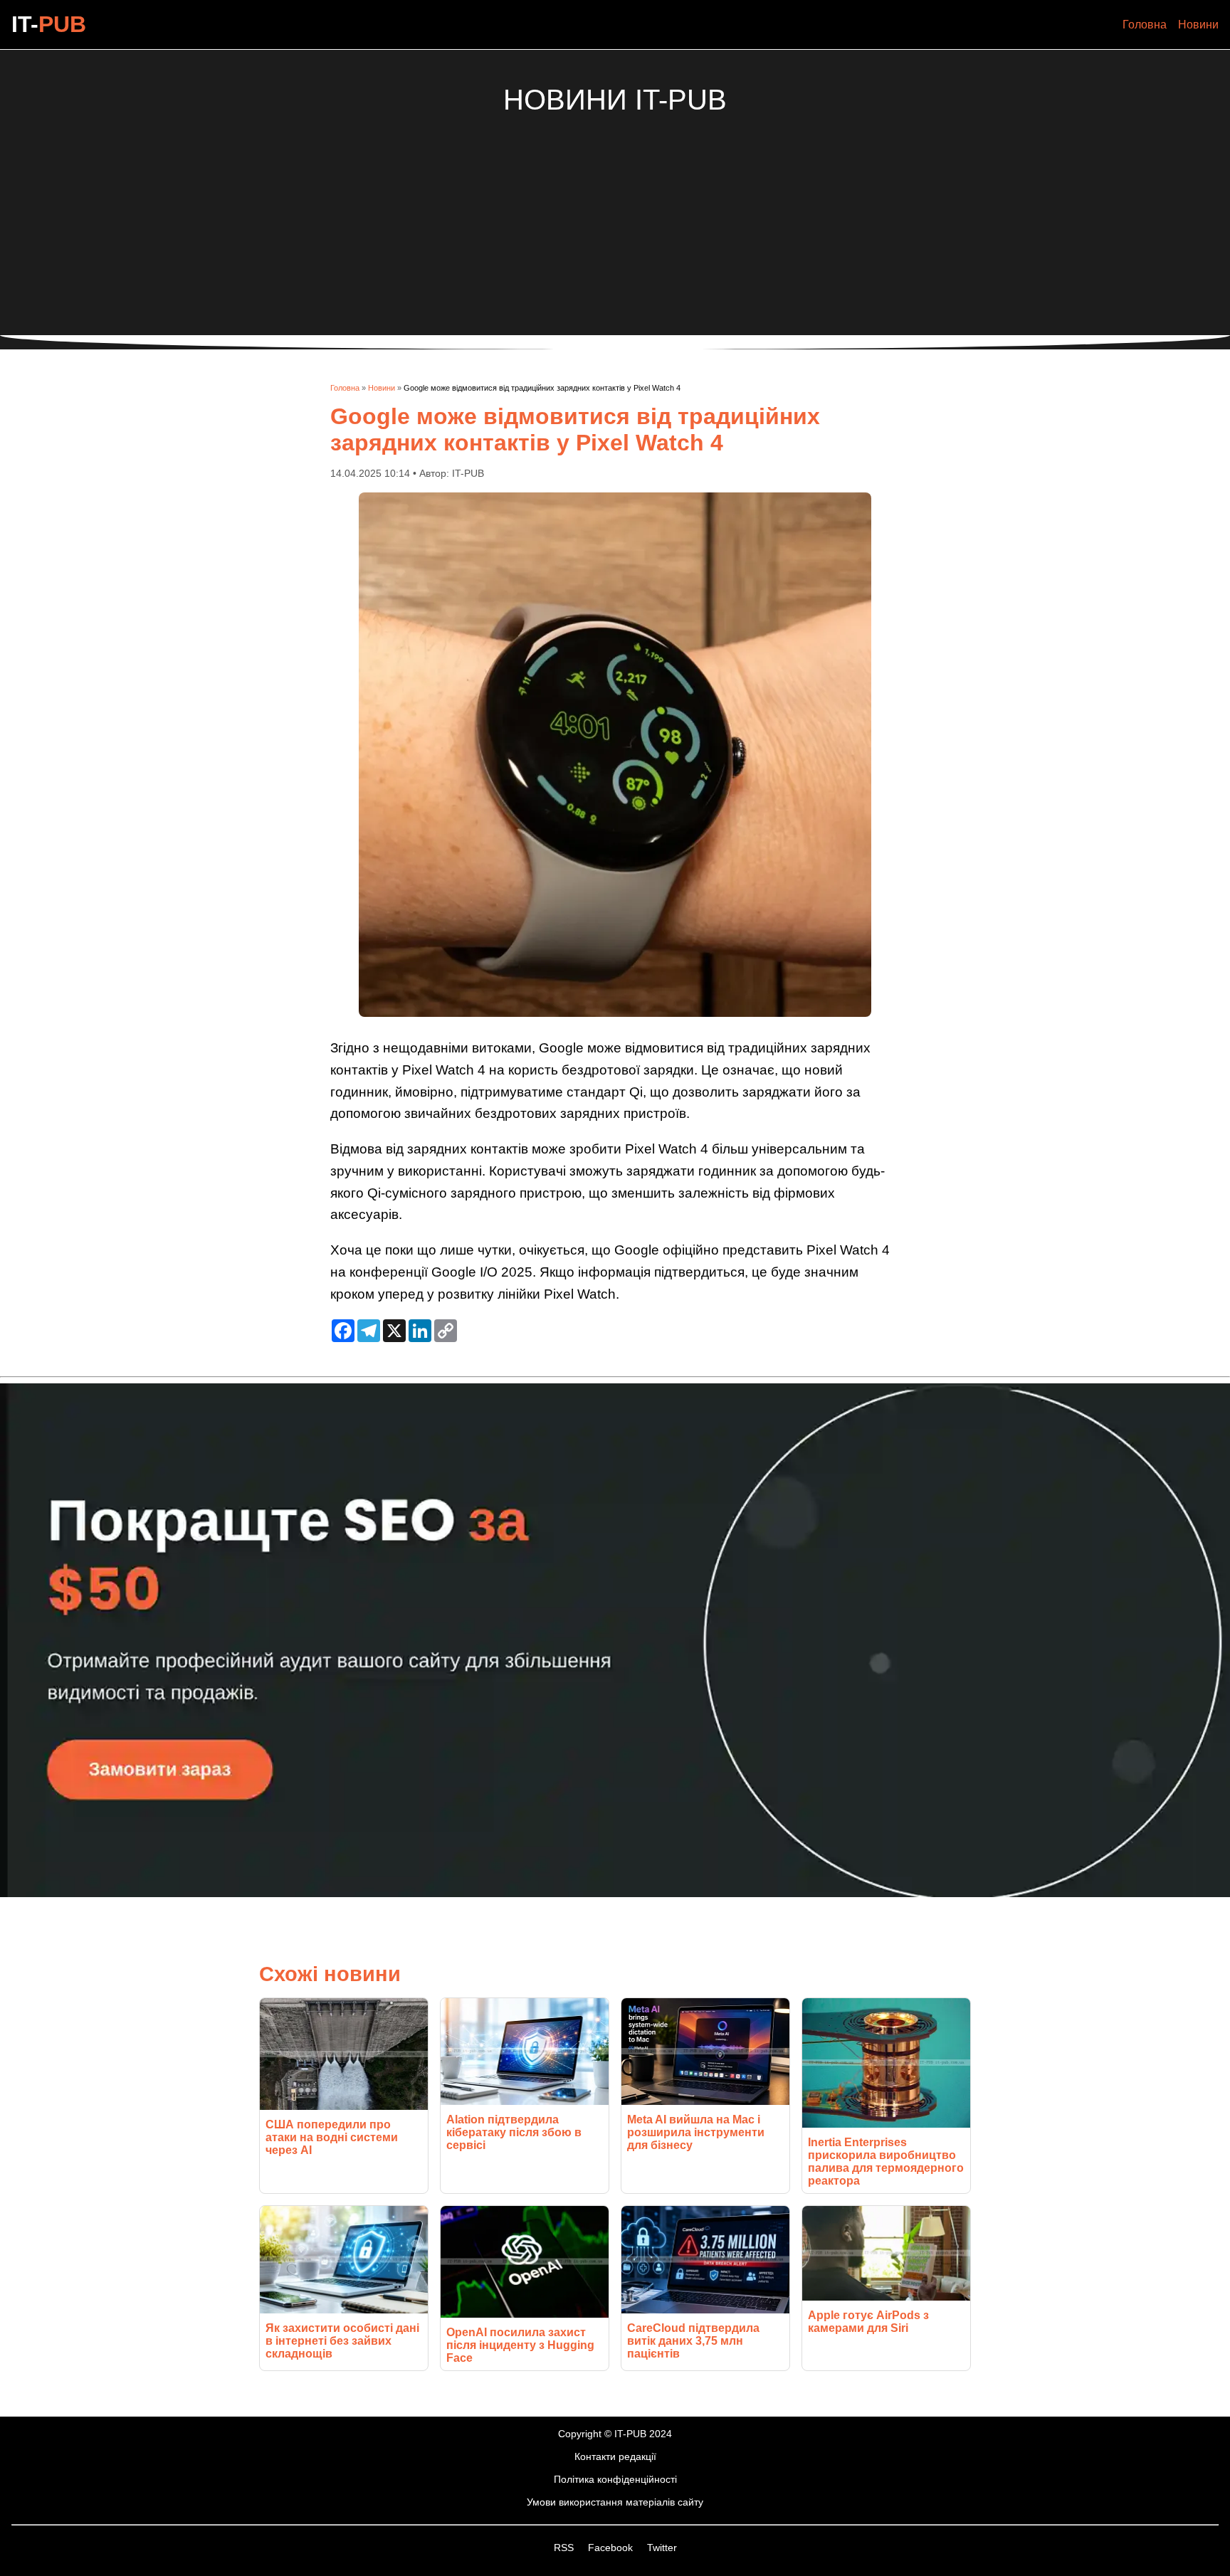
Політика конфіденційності (615, 2479)
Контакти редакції (615, 2456)
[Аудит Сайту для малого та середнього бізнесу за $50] (615, 1893)
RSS (565, 2548)
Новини (1198, 25)
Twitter (662, 2548)
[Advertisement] (615, 216)
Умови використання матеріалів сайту (615, 2502)
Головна (1145, 25)
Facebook (612, 2548)
